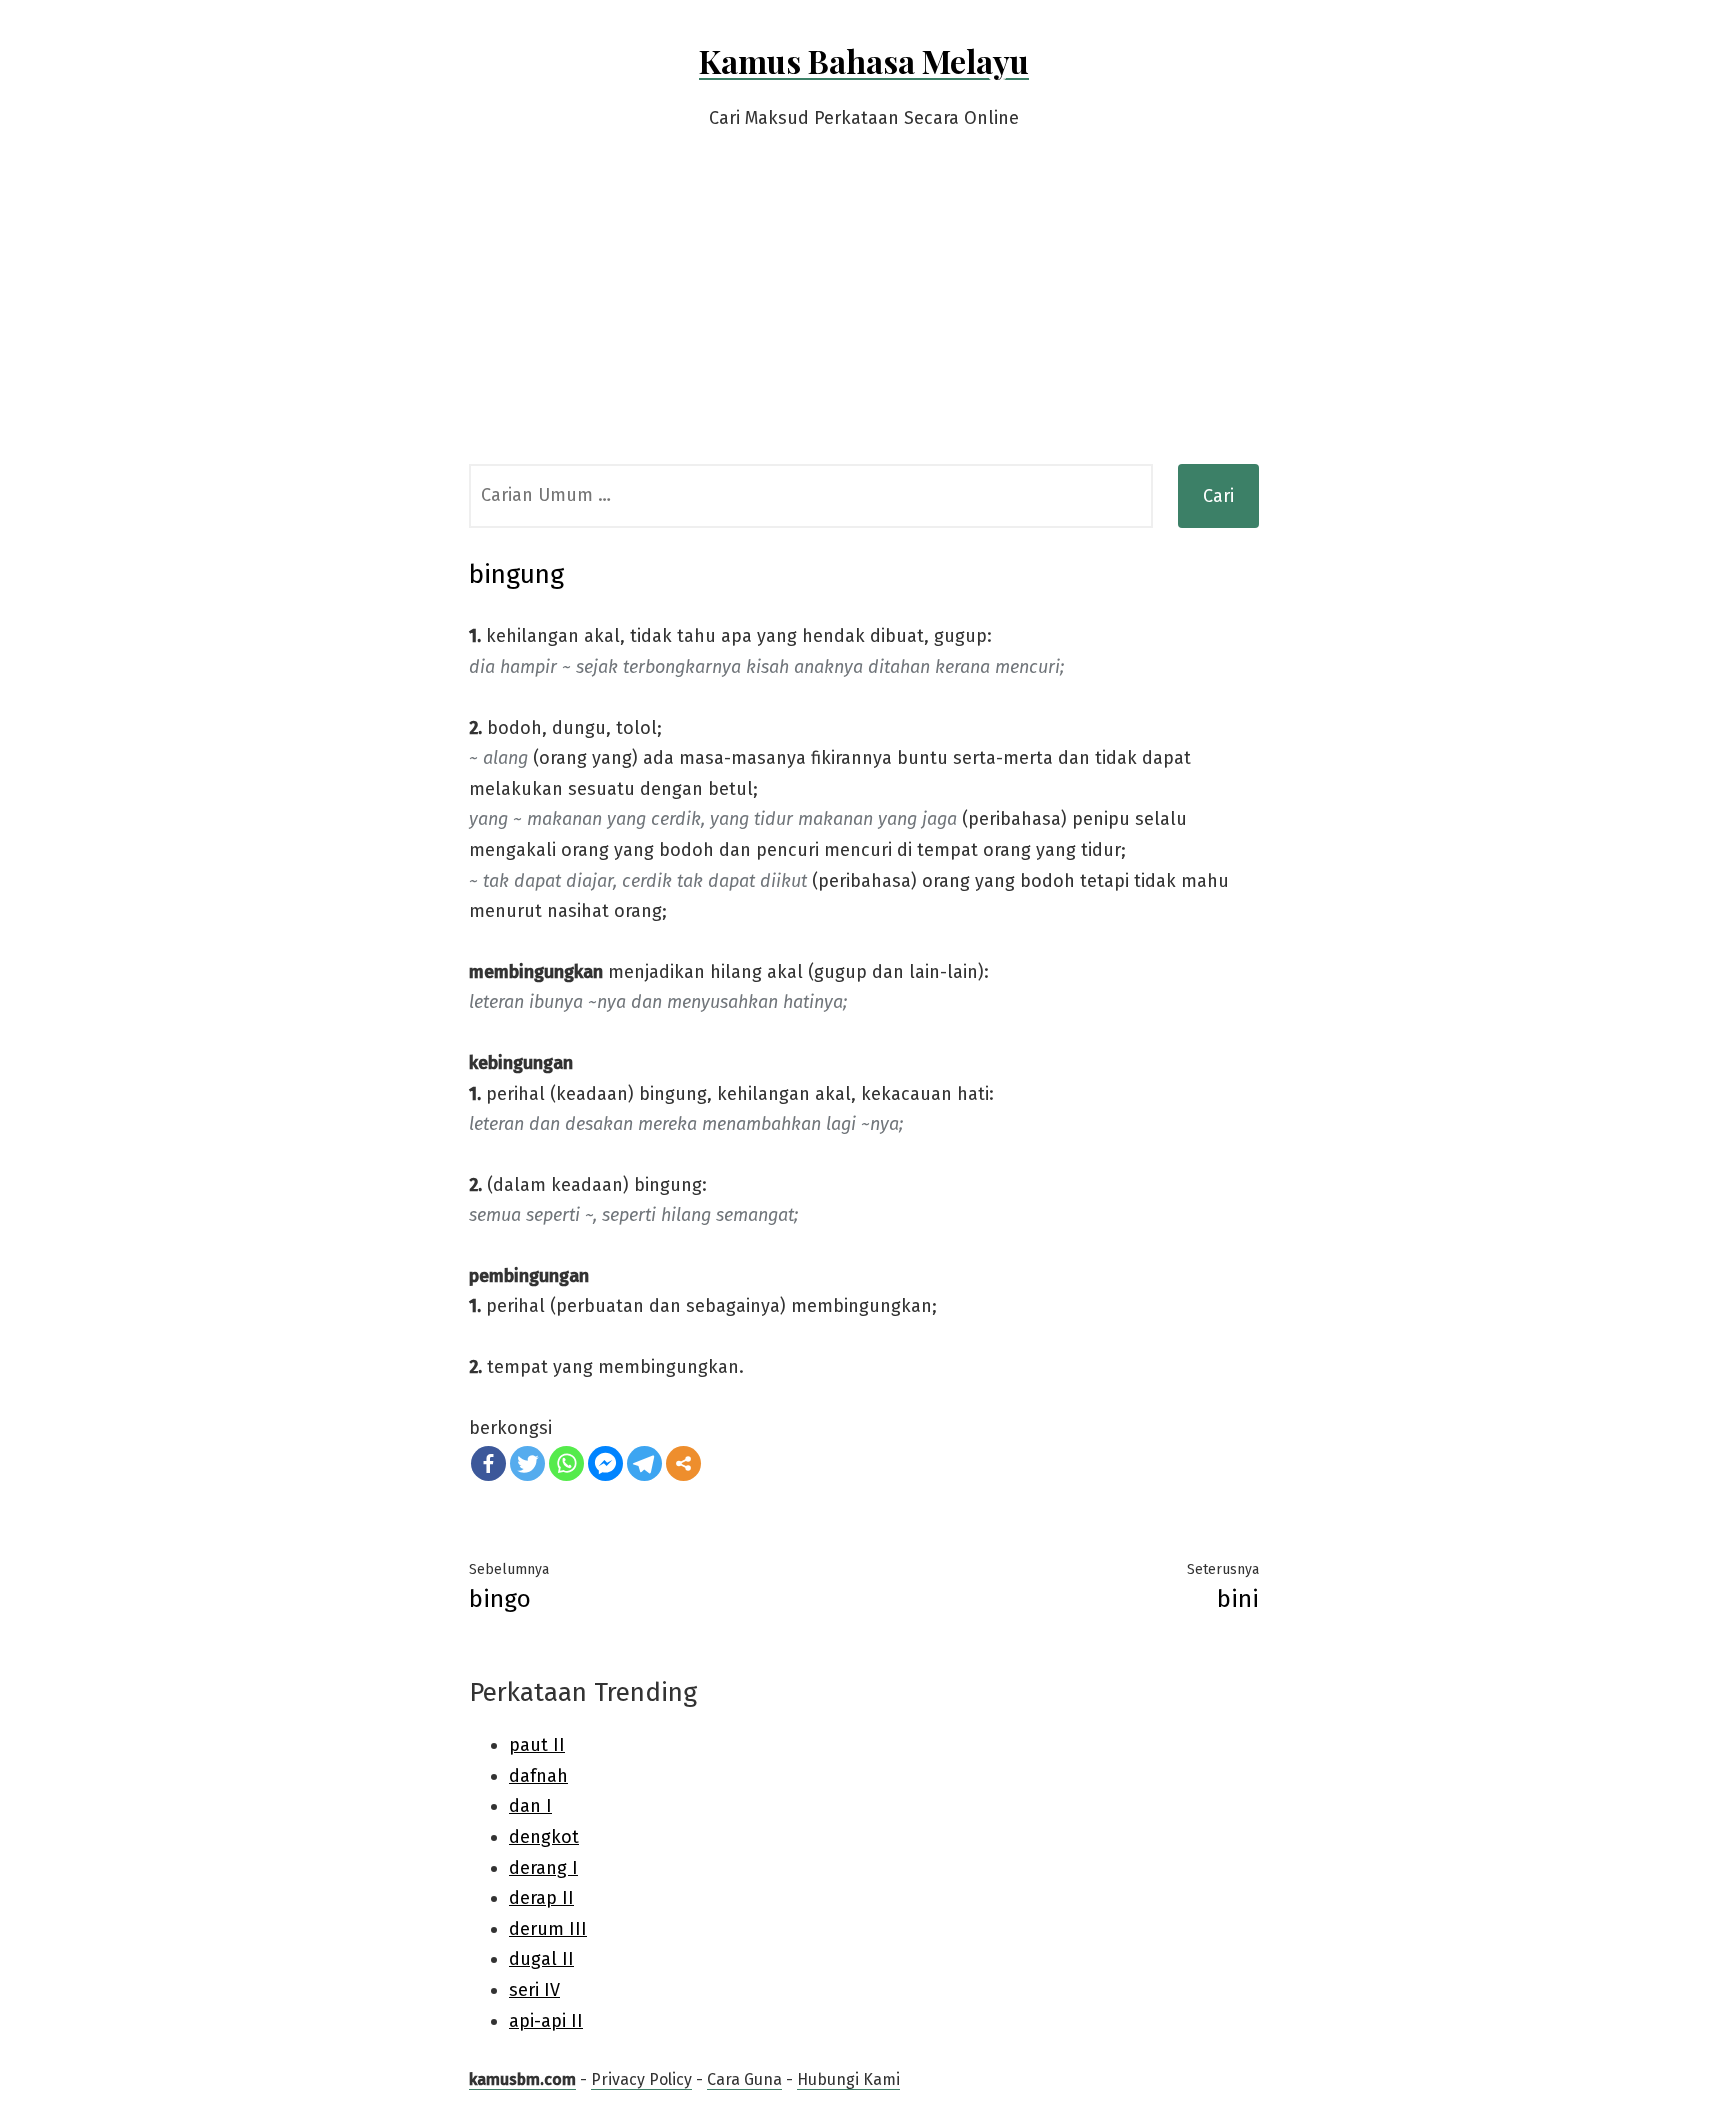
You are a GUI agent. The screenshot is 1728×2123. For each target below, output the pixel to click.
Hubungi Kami (848, 2079)
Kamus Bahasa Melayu (864, 60)
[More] (683, 1463)
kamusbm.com (522, 2079)
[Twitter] (527, 1463)
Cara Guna (744, 2079)
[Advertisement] (864, 314)
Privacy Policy (641, 2079)
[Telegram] (644, 1463)
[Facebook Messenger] (605, 1463)
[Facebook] (488, 1463)
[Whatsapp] (566, 1463)
